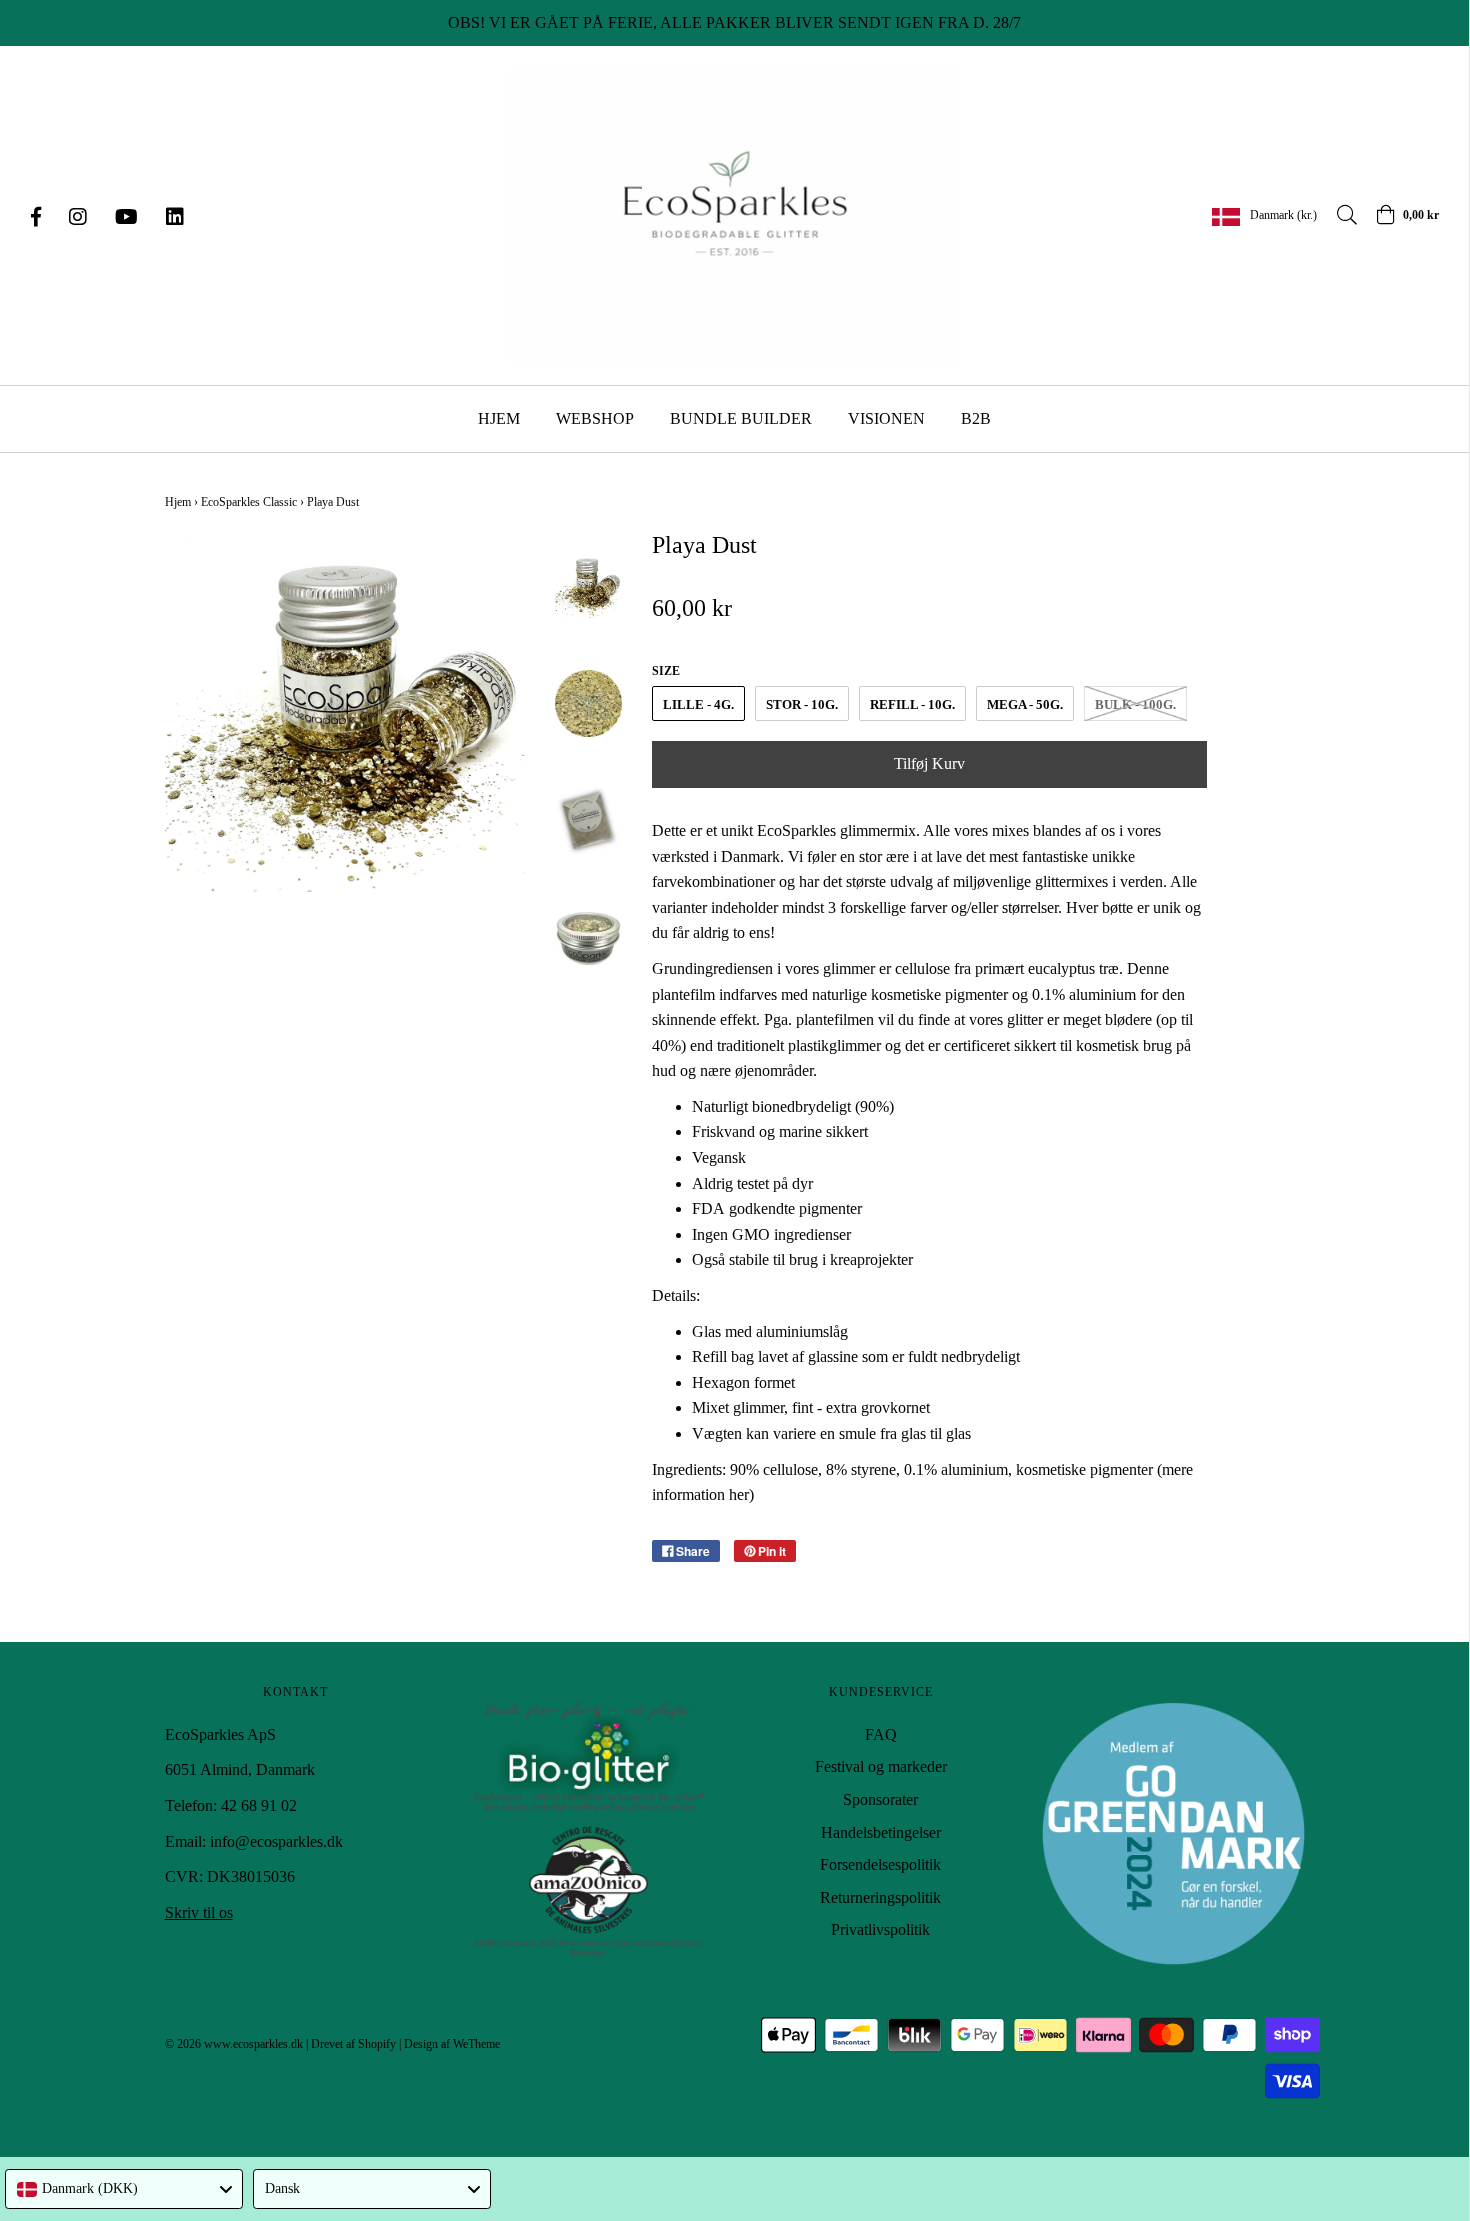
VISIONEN (886, 418)
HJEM (499, 418)
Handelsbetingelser (881, 1832)
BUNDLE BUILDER (741, 418)
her (739, 1494)
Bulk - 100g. (1135, 704)
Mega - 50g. (1025, 704)
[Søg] (1337, 215)
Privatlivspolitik (880, 1929)
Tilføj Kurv (929, 763)
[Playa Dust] (589, 586)
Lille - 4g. (698, 704)
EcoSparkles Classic (249, 502)
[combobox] (124, 2189)
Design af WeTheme (452, 2044)
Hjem (178, 502)
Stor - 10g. (802, 704)
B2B (976, 418)
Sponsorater (880, 1799)
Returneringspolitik (880, 1897)
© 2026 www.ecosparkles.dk (234, 2044)
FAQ (881, 1734)
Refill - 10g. (912, 704)
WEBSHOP (595, 418)
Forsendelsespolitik (880, 1864)
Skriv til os (199, 1912)
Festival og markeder (881, 1766)
